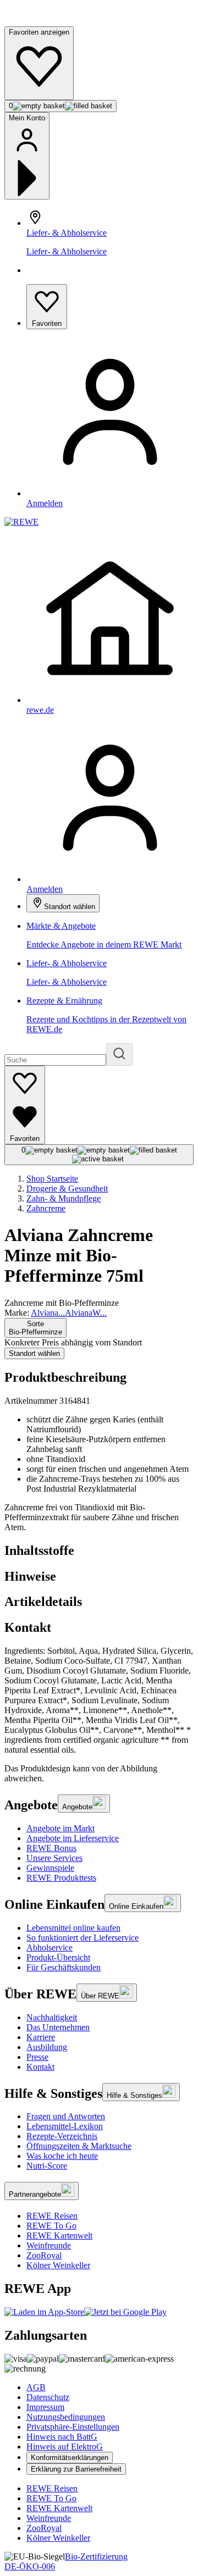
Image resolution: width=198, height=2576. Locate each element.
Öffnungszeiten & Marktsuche (79, 2146)
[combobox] (35, 1328)
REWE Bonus (51, 1848)
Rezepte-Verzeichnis (62, 2136)
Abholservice (50, 1948)
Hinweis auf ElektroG (65, 2447)
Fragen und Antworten (66, 2116)
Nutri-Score (47, 2166)
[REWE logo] (21, 522)
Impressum (45, 2407)
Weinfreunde (49, 2245)
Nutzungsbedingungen (66, 2417)
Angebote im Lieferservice (73, 1838)
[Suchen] (119, 1054)
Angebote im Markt (61, 1828)
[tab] (99, 1551)
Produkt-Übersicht (58, 1957)
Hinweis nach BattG (62, 2437)
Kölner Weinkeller (58, 2265)
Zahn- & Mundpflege (64, 1198)
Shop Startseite (52, 1179)
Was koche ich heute (62, 2156)
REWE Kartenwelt (59, 2236)
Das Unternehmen (58, 2027)
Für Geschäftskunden (64, 1967)
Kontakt (40, 2067)
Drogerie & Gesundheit (67, 1189)
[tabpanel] (99, 1700)
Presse (37, 2057)
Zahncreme (46, 1208)
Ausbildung (47, 2047)
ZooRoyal (44, 2255)
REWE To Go (51, 2226)
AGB (36, 2387)
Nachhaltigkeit (52, 2017)
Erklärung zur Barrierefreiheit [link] (76, 2469)
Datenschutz (48, 2397)
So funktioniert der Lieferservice (82, 1938)
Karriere (41, 2037)
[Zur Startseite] (42, 21)
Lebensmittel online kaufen (73, 1928)
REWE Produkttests (61, 1878)
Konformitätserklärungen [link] (70, 2458)
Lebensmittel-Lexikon (65, 2126)
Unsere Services (54, 1858)
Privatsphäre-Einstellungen (73, 2427)
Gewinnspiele (50, 1868)
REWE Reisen (52, 2216)
